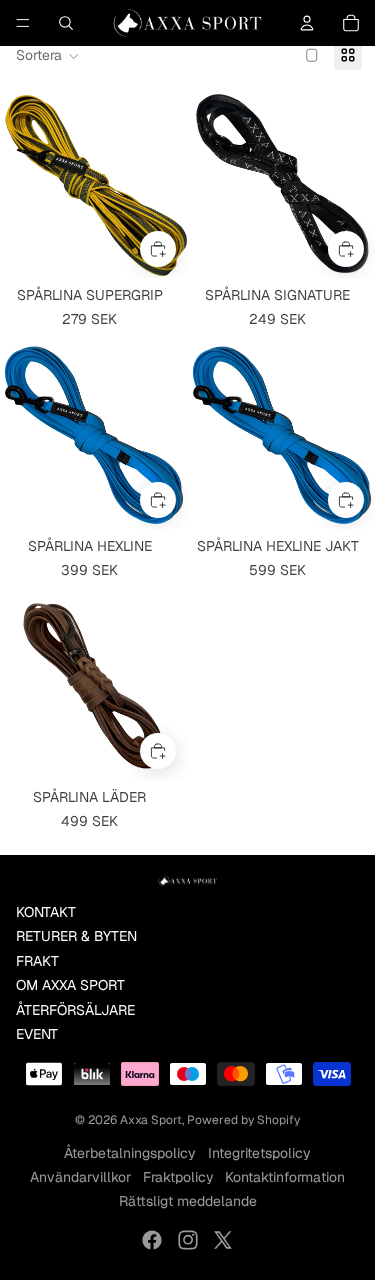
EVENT (37, 1034)
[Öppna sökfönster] (66, 23)
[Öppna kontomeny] (307, 23)
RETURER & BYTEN (76, 936)
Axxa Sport (151, 1120)
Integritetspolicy (259, 1153)
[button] (48, 56)
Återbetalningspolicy (130, 1153)
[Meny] (23, 23)
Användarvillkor (80, 1177)
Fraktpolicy (178, 1177)
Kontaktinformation (285, 1177)
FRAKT (37, 961)
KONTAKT (46, 912)
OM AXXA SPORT (70, 985)
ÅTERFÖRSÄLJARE (75, 1010)
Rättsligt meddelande (188, 1201)
